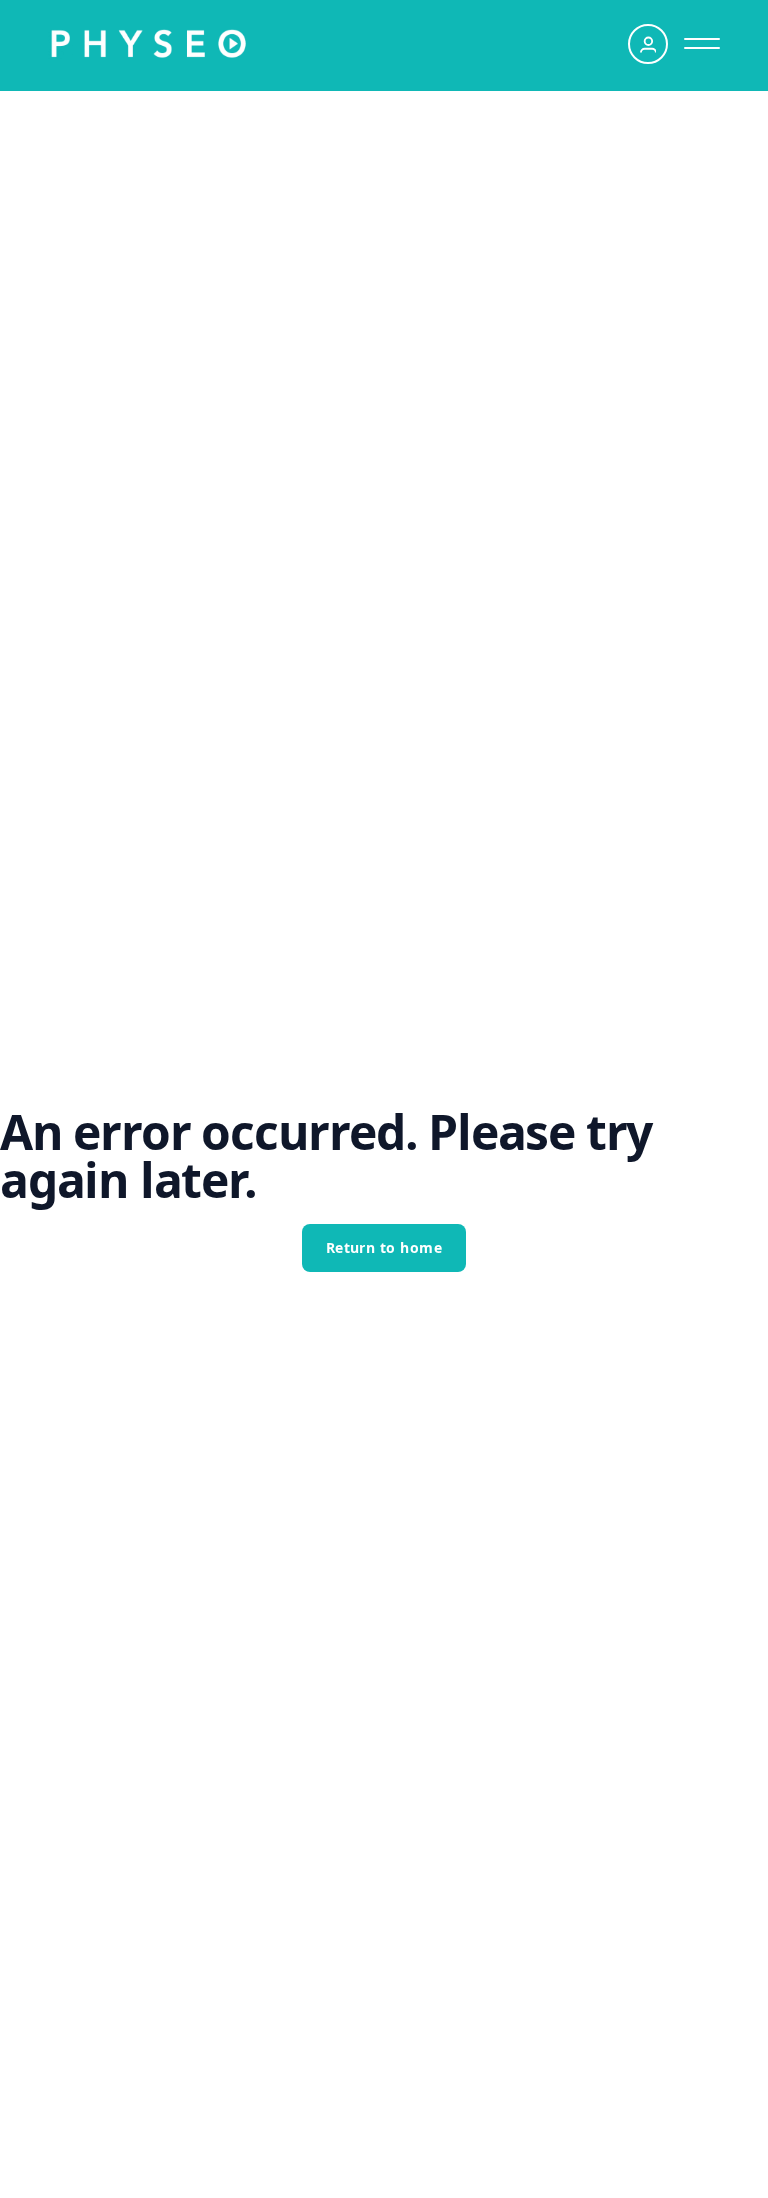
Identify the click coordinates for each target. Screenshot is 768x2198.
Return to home (384, 1247)
